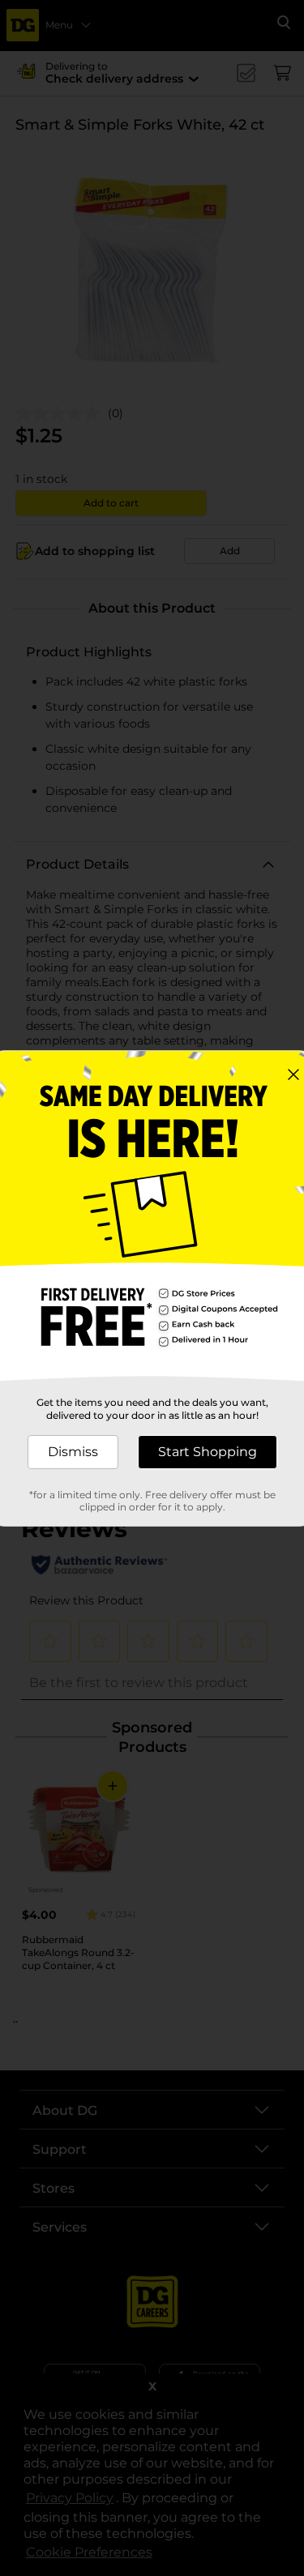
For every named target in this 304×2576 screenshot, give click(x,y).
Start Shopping (208, 1452)
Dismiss (73, 1452)
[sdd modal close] (293, 1074)
